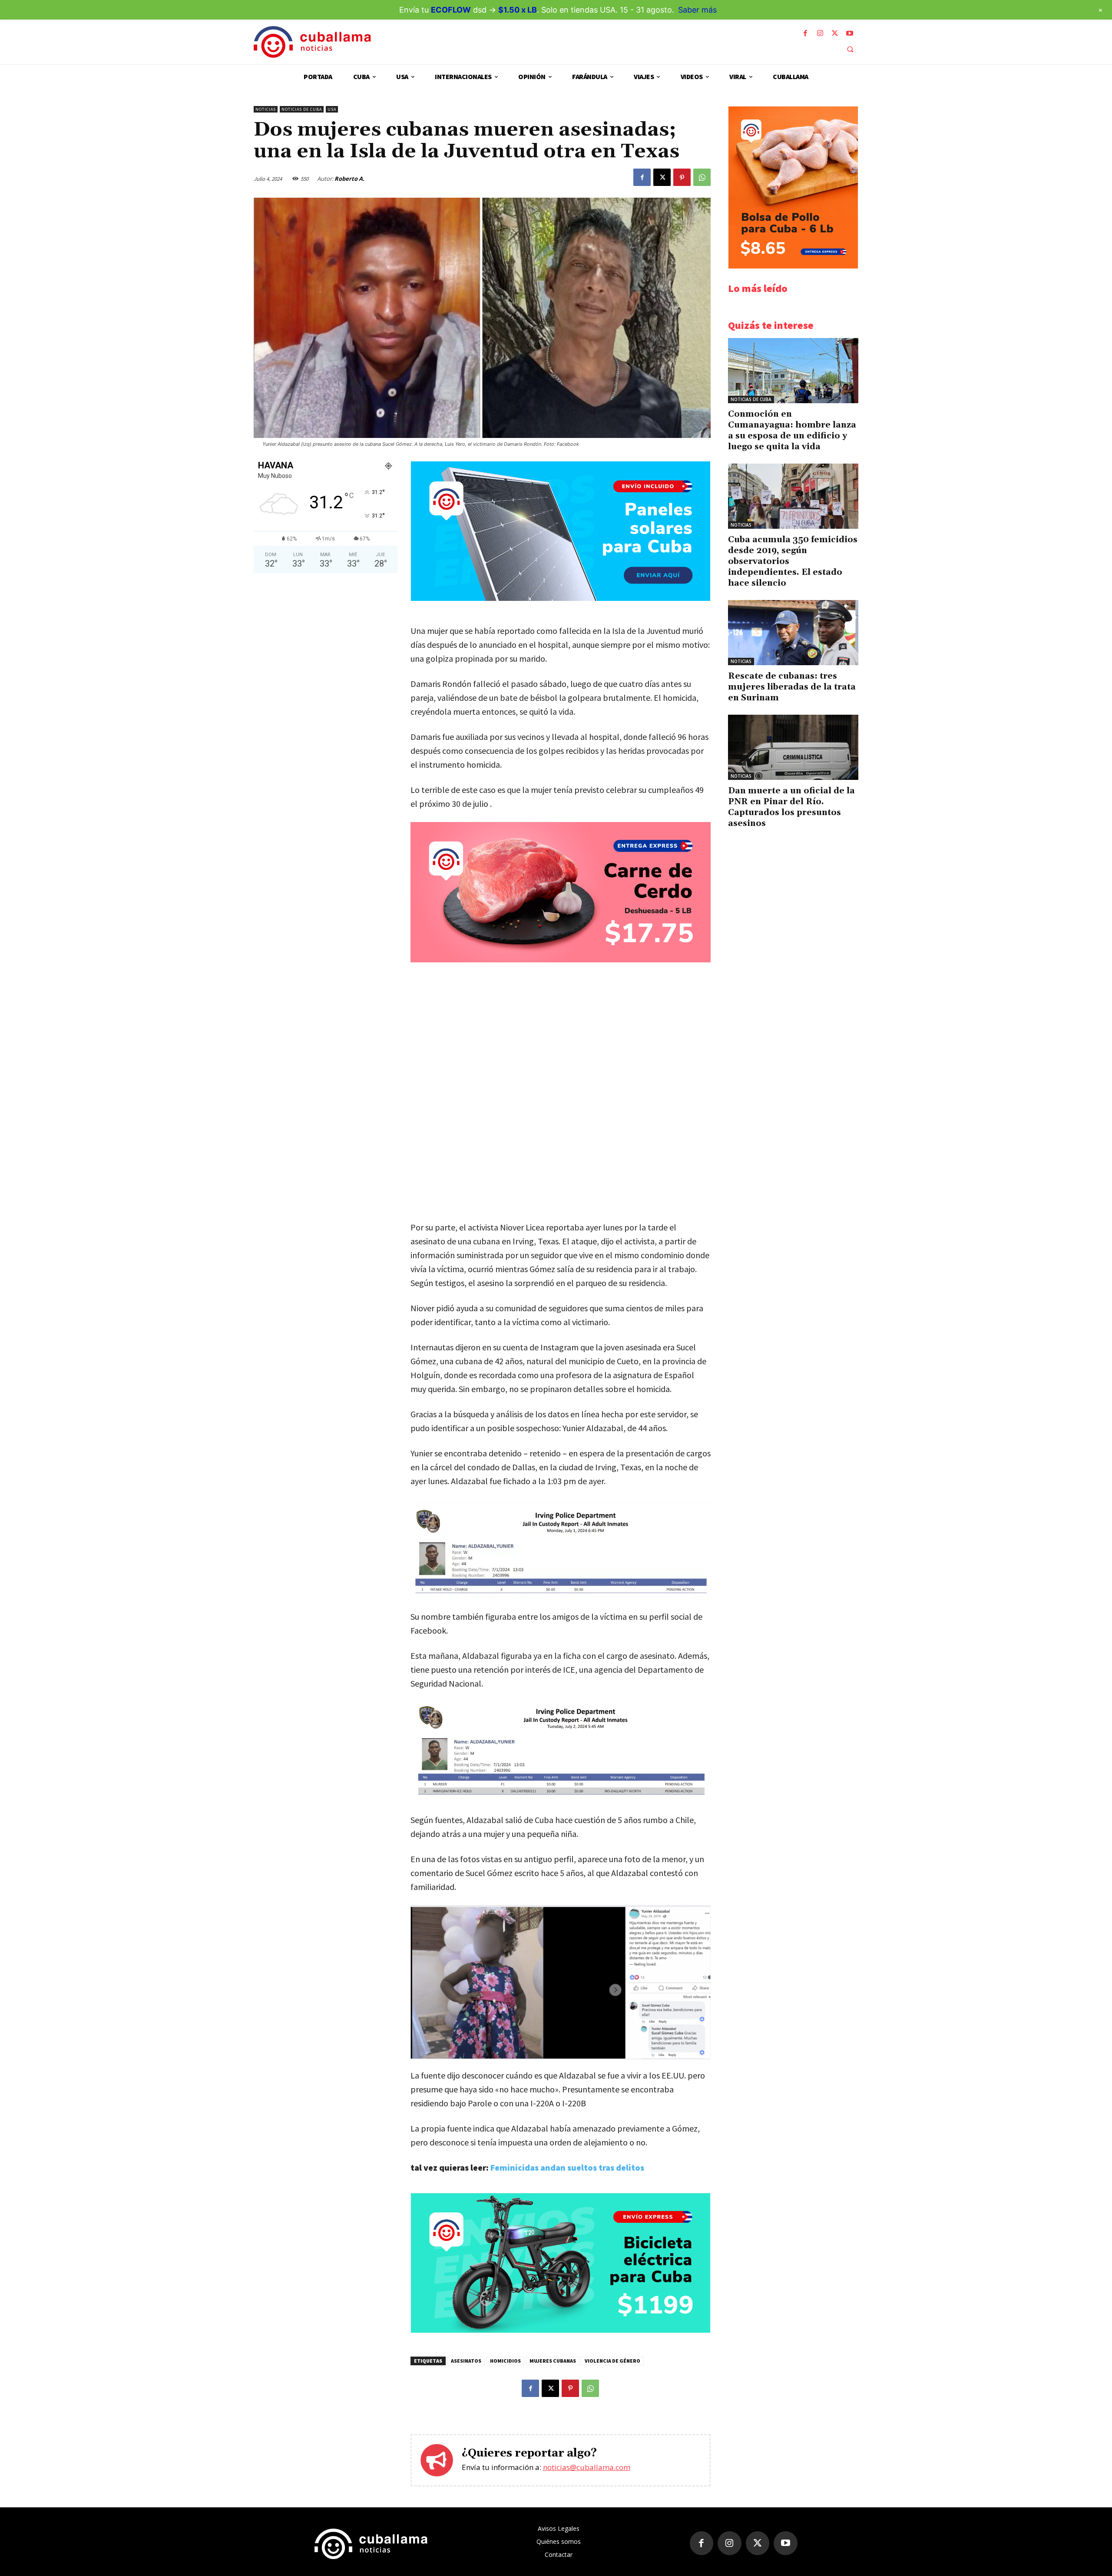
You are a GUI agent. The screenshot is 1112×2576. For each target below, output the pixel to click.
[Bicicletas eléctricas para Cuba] (561, 2330)
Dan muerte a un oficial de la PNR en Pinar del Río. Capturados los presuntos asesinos (791, 807)
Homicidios (505, 2361)
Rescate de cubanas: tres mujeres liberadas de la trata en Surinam (792, 687)
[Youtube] (850, 33)
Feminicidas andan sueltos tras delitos (567, 2167)
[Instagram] (820, 33)
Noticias (266, 109)
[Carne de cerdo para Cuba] (561, 892)
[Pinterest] (682, 177)
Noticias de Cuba (302, 109)
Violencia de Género (612, 2361)
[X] (835, 33)
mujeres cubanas (553, 2361)
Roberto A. (349, 179)
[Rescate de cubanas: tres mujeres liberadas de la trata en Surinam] (793, 633)
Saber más (697, 10)
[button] (850, 49)
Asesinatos (466, 2361)
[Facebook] (805, 33)
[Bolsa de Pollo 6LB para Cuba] (793, 266)
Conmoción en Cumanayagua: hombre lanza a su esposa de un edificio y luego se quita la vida (792, 430)
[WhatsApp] (702, 177)
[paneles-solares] (561, 598)
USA (332, 109)
